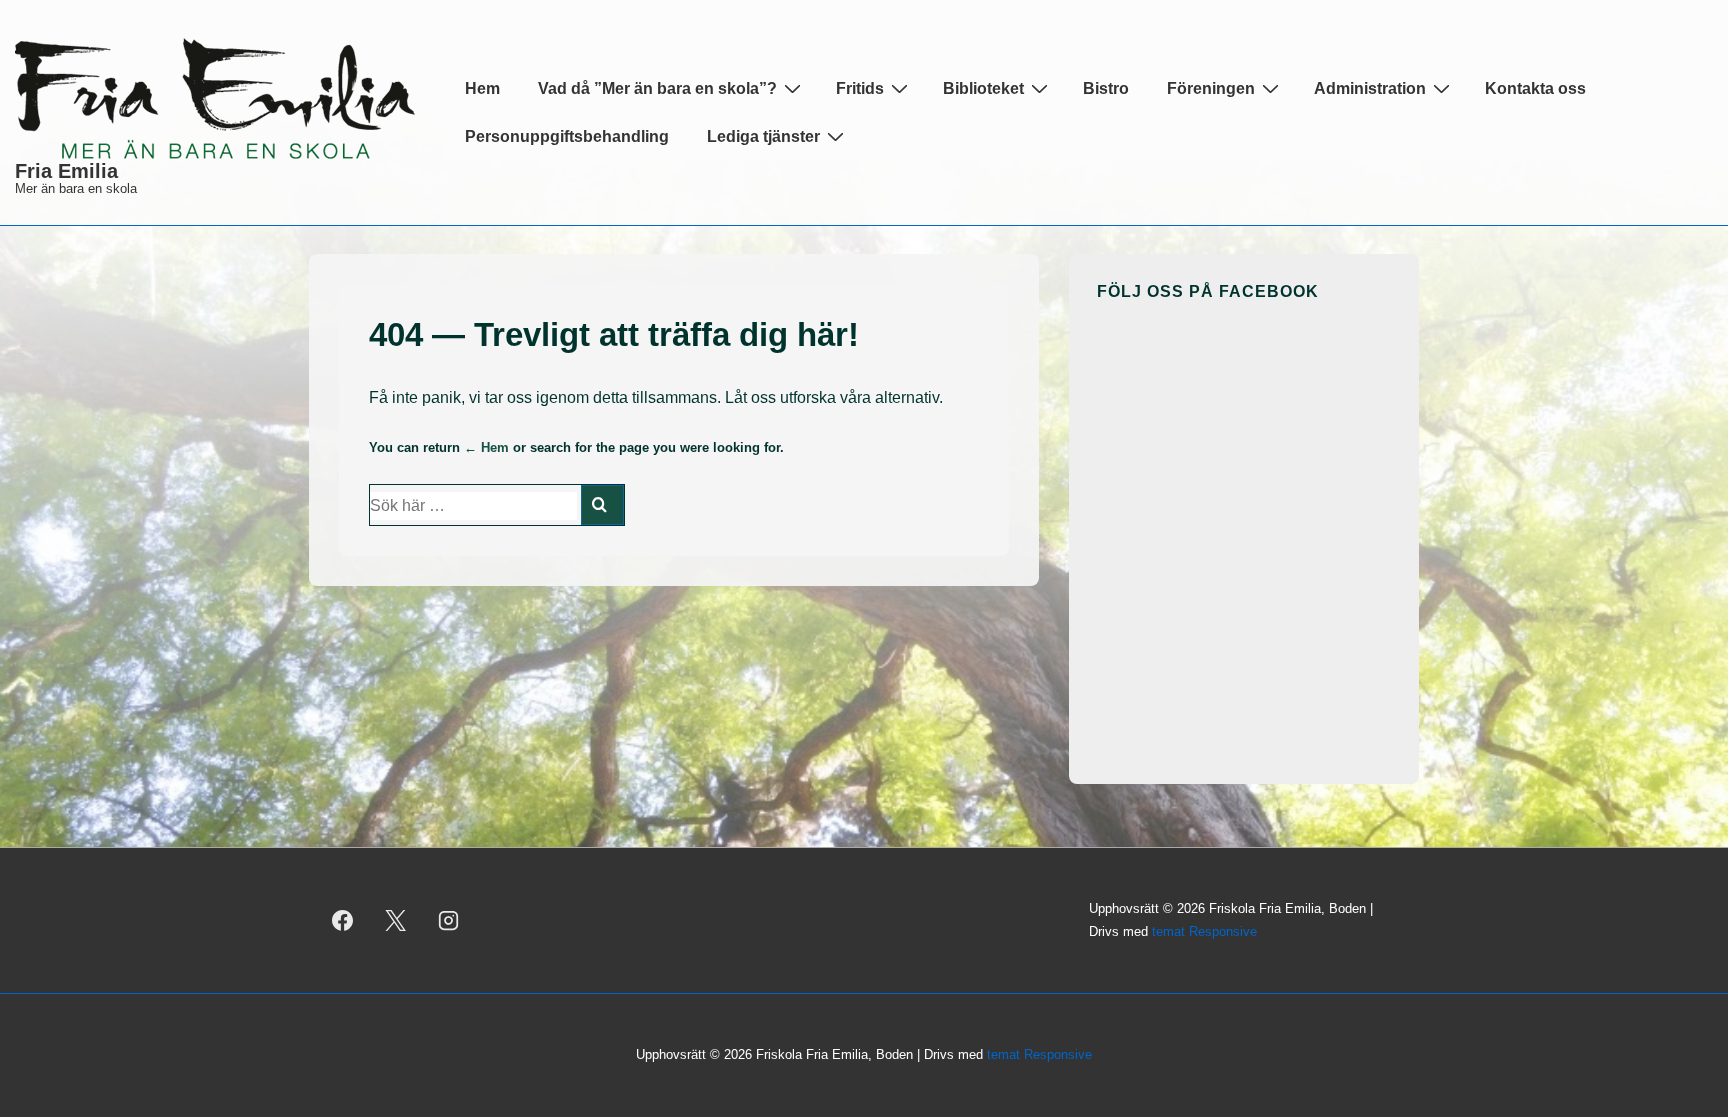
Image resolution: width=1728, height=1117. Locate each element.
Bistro (1106, 88)
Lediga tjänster (763, 136)
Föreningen (1211, 88)
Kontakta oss (1535, 88)
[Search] (602, 505)
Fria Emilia (66, 171)
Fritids (860, 88)
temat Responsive (1204, 931)
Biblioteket (983, 88)
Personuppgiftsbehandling (567, 136)
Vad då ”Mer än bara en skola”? (657, 88)
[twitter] (396, 921)
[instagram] (449, 921)
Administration (1370, 88)
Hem (482, 88)
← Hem (486, 447)
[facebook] (343, 921)
